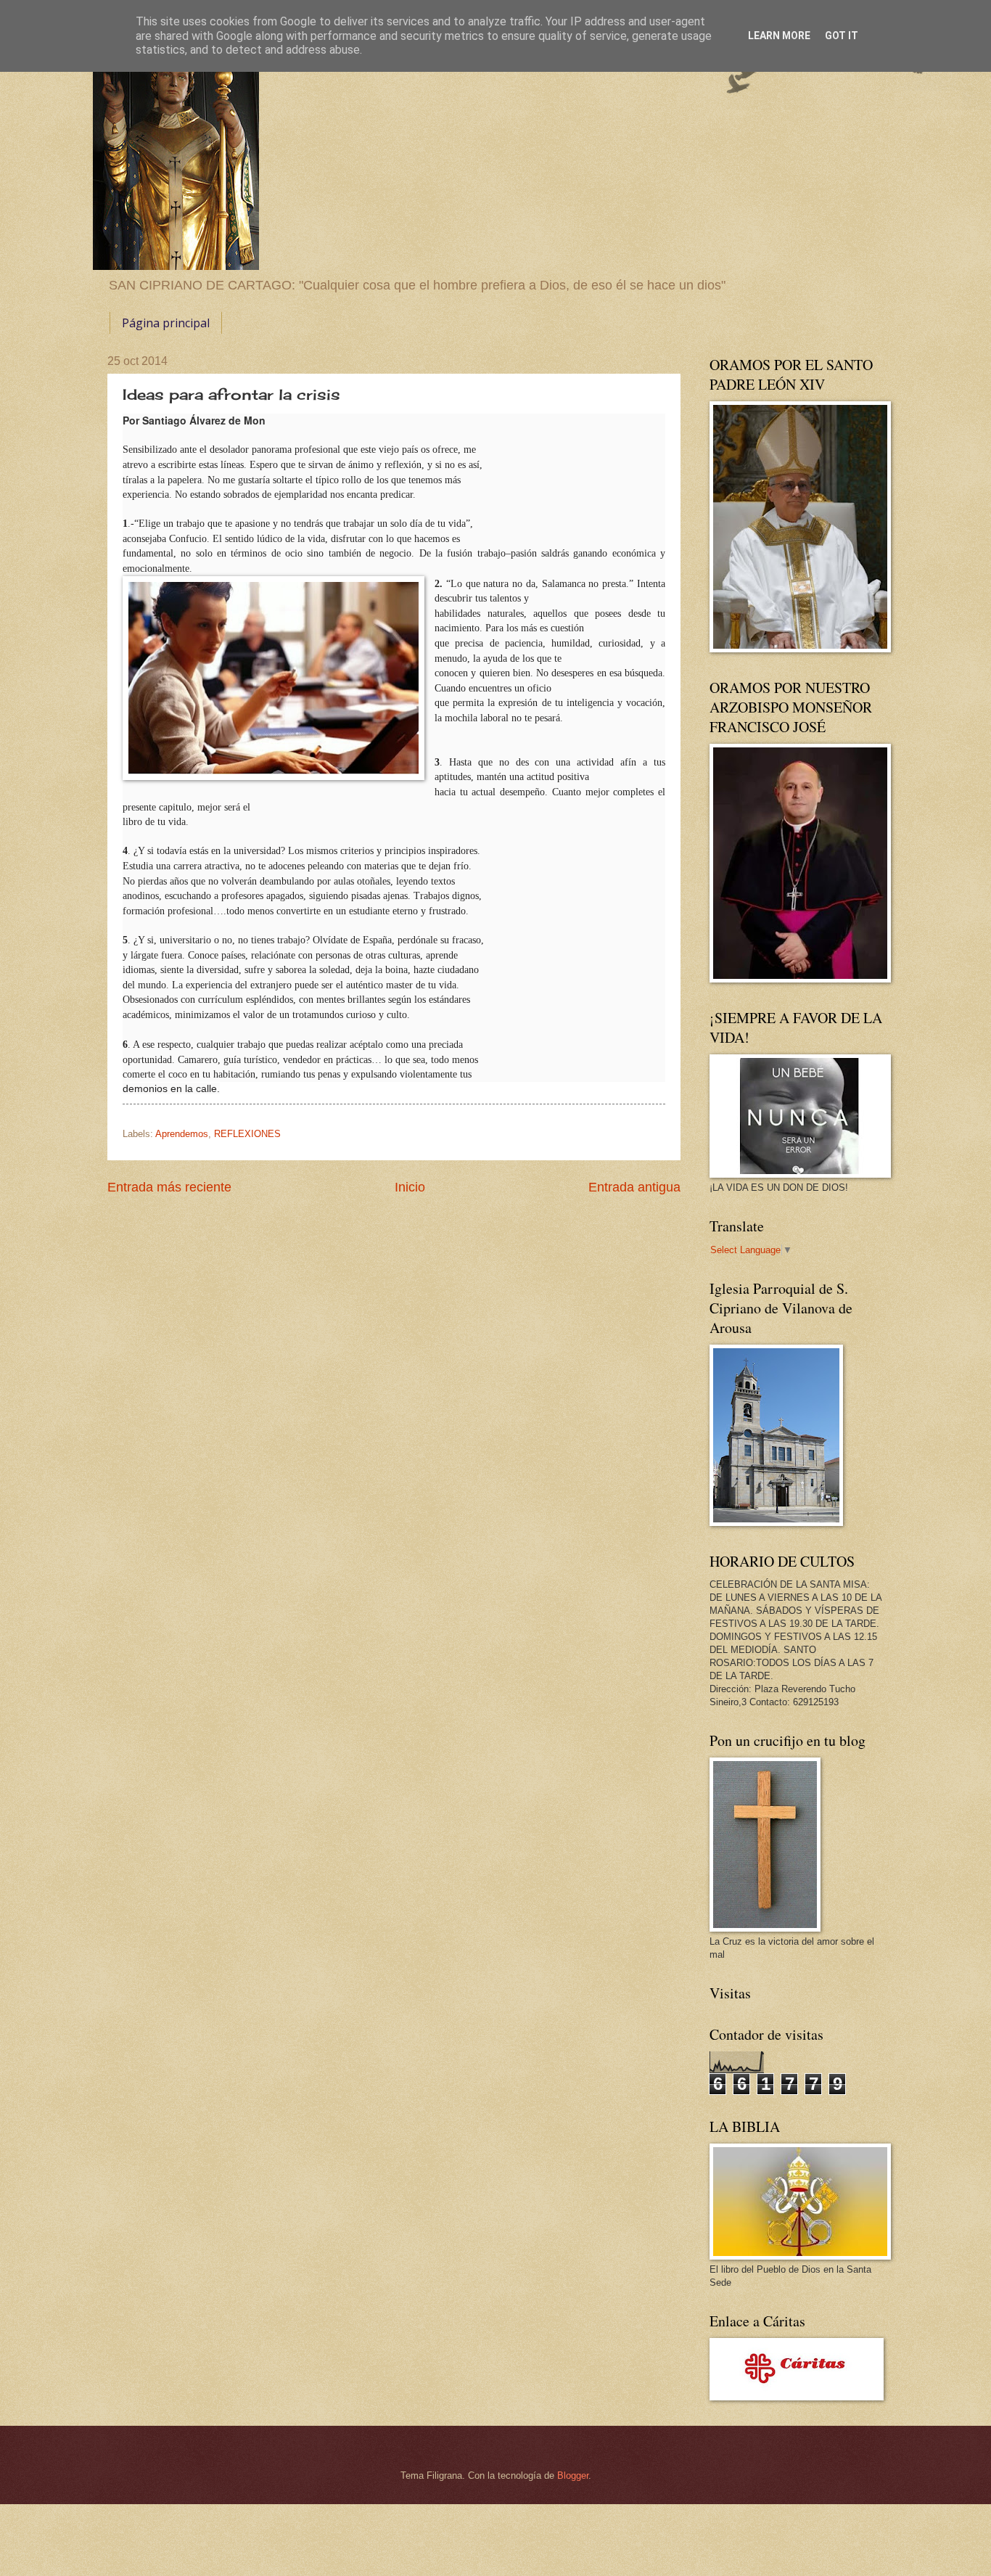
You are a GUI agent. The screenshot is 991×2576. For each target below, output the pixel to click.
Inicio (410, 1187)
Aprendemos (182, 1134)
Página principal (166, 323)
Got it (842, 36)
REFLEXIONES (247, 1134)
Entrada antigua (634, 1187)
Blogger (573, 2475)
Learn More (779, 36)
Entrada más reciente (169, 1187)
